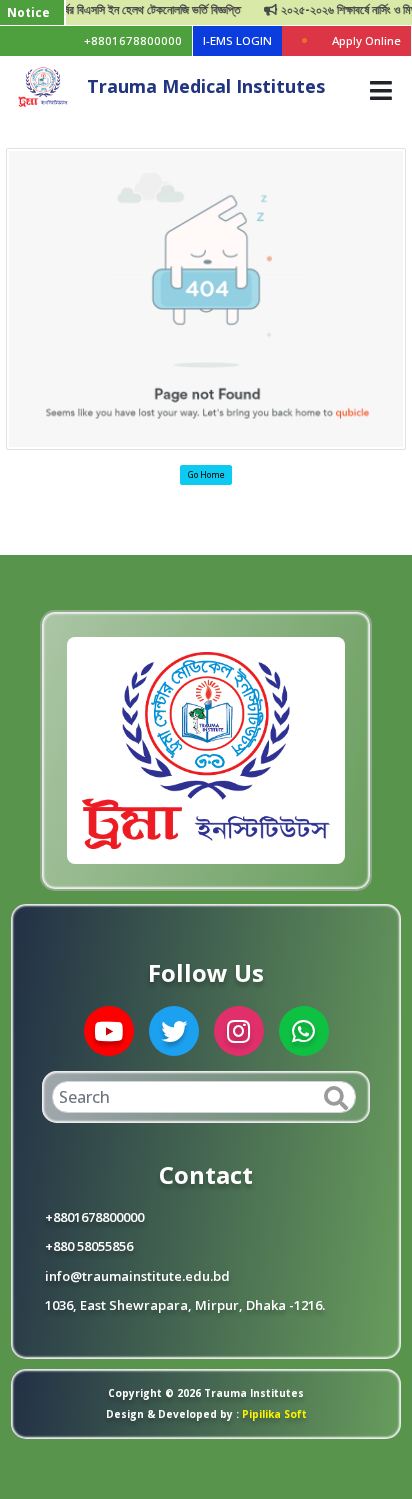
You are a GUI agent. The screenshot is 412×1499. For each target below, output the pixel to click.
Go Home (206, 474)
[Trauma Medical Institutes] (43, 85)
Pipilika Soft (273, 1414)
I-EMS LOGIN (237, 40)
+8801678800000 (133, 40)
